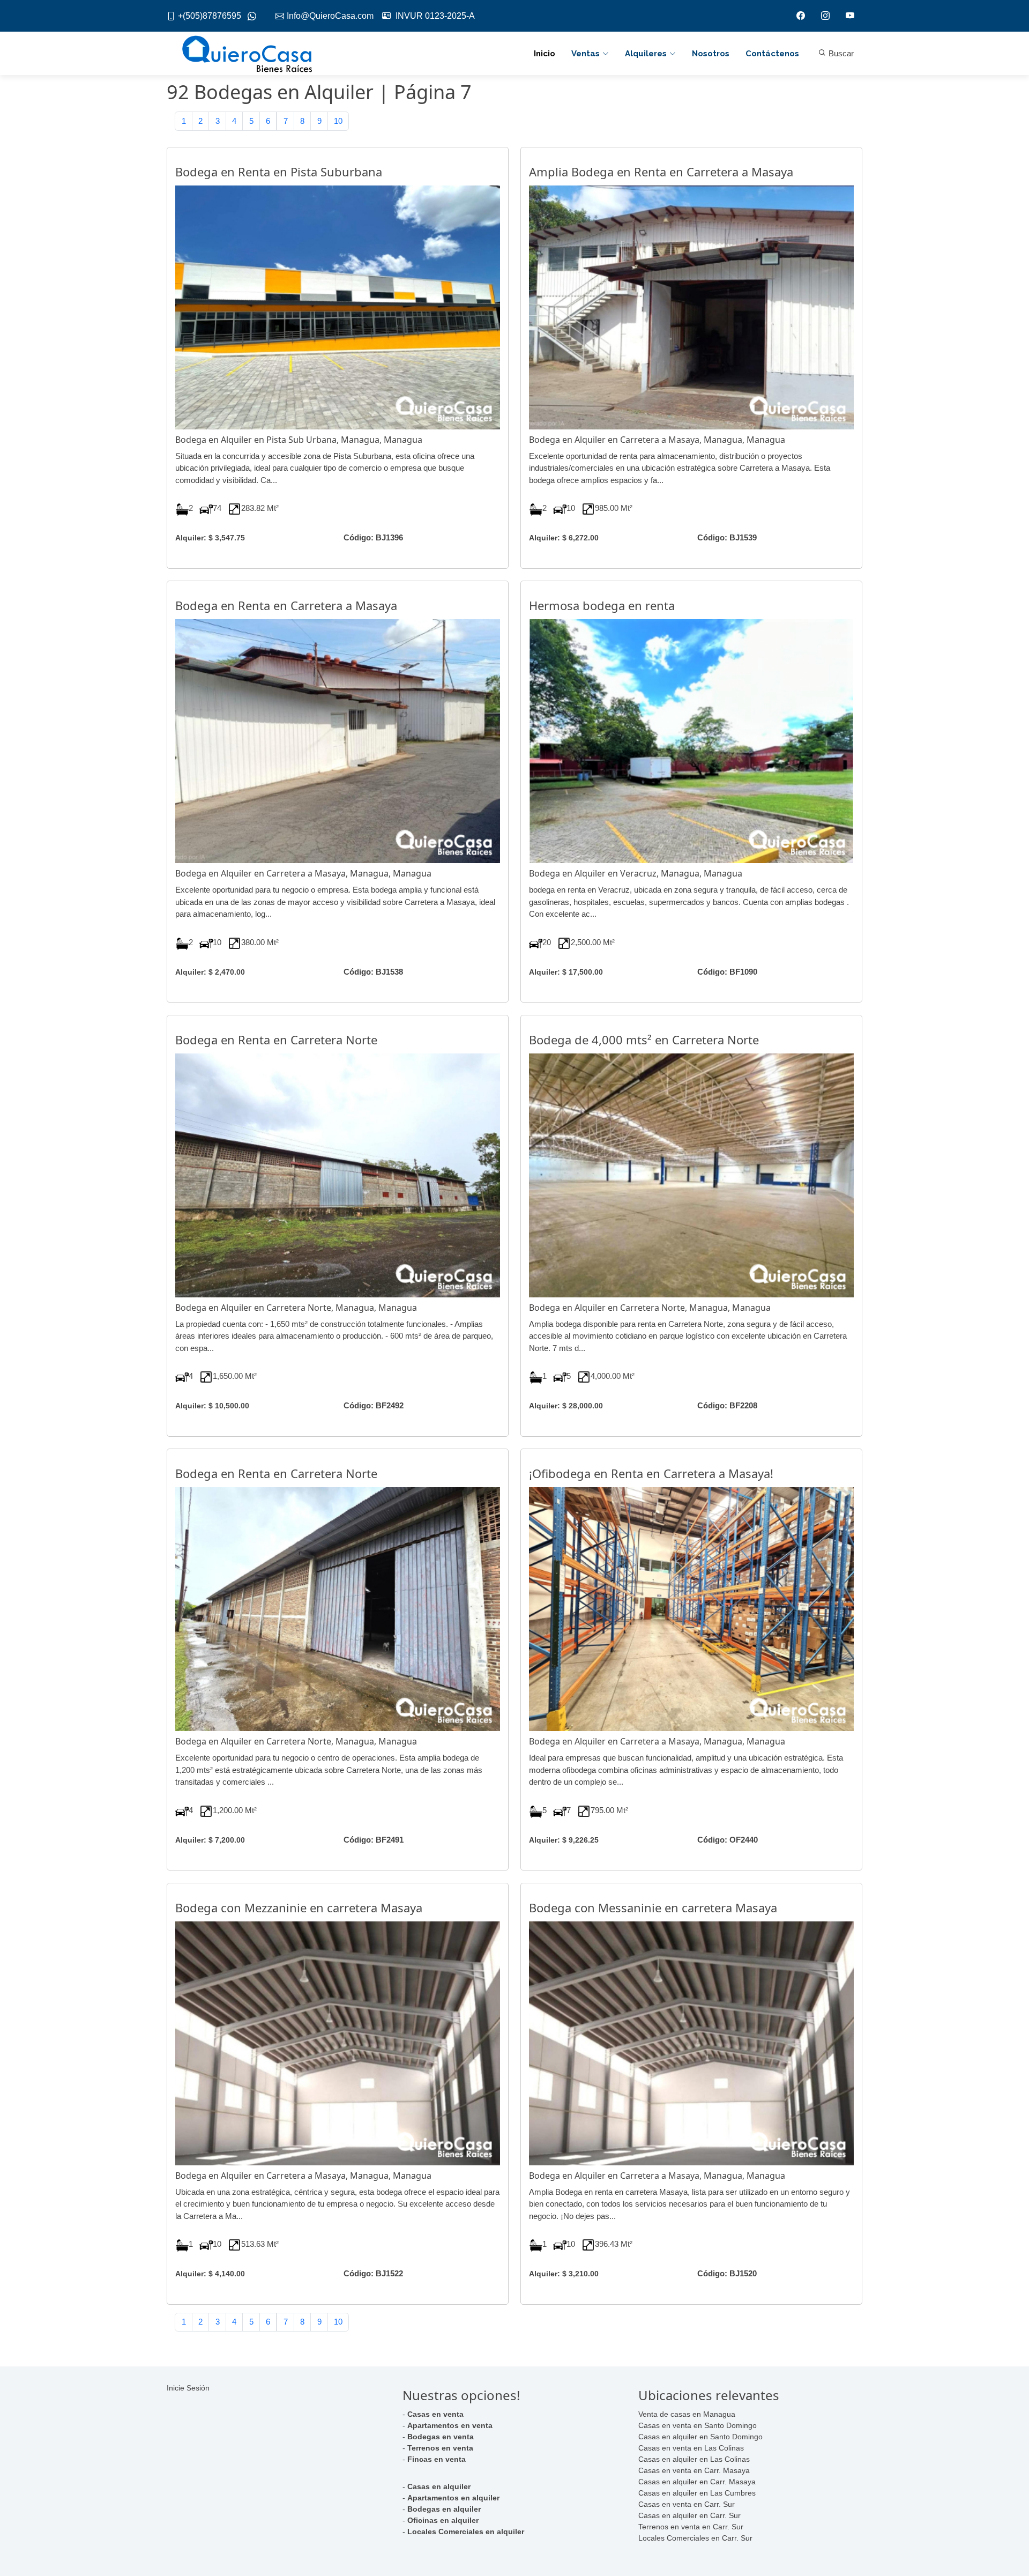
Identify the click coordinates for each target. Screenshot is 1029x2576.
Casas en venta (435, 2414)
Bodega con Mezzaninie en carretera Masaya (299, 1907)
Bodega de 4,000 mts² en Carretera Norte (644, 1040)
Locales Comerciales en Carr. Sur (695, 2538)
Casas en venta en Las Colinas (691, 2448)
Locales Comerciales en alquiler (466, 2532)
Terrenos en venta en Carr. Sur (691, 2527)
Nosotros (711, 54)
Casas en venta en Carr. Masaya (694, 2470)
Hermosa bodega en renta (602, 605)
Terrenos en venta (440, 2448)
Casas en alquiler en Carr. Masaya (697, 2482)
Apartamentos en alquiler (453, 2498)
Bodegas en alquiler (444, 2509)
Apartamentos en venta (450, 2425)
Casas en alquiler (439, 2486)
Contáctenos (772, 54)
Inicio (545, 54)
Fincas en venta (437, 2459)
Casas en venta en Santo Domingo (698, 2425)
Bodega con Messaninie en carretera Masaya (653, 1907)
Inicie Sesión (188, 2388)
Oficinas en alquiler (443, 2520)
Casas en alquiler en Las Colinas (694, 2459)
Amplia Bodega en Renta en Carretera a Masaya (661, 172)
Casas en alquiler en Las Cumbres (697, 2493)
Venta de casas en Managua (687, 2414)
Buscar (840, 53)
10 (338, 121)
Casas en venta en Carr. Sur (687, 2504)
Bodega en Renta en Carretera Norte (276, 1040)
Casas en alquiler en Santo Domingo (700, 2437)
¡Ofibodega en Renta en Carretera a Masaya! (651, 1473)
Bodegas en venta (441, 2437)
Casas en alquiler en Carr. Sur (689, 2515)
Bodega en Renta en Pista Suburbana (279, 172)
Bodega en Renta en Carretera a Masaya (286, 605)
